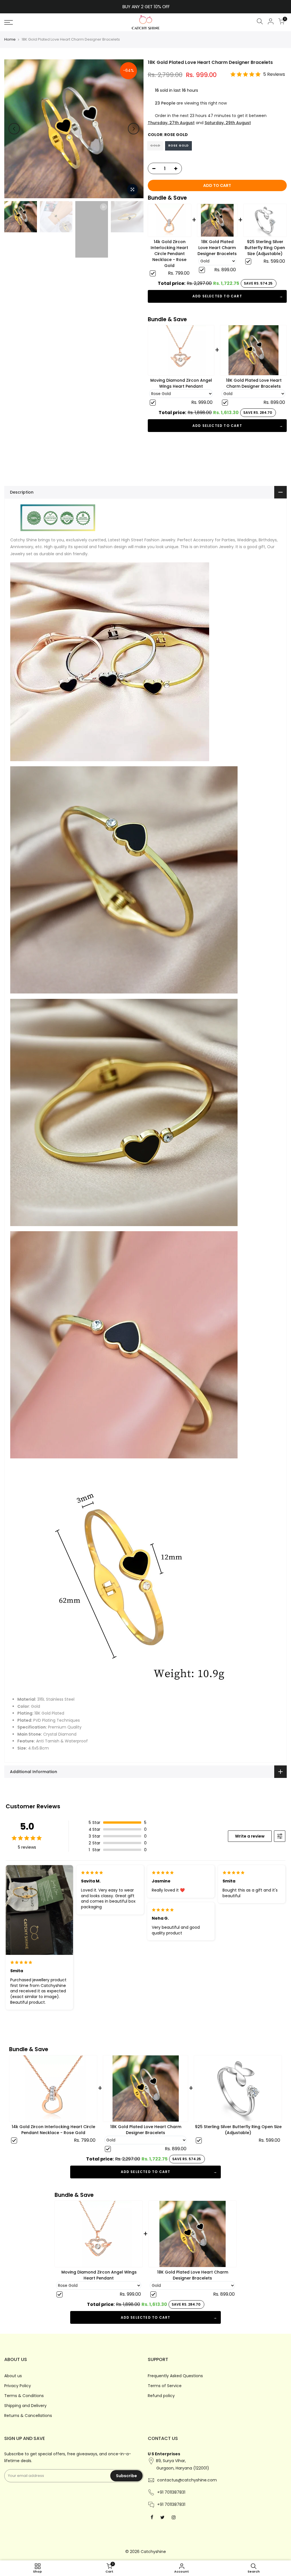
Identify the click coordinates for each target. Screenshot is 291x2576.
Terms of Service (165, 2386)
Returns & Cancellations (28, 2416)
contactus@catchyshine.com (187, 2480)
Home (10, 39)
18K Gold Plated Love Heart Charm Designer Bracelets (217, 248)
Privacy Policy (18, 2386)
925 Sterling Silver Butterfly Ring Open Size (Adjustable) (265, 248)
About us (13, 2376)
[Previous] (14, 129)
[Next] (134, 129)
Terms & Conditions (24, 2396)
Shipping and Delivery (25, 2406)
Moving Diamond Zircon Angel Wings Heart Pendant (181, 383)
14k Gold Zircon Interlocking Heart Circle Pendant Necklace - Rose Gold (169, 254)
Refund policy (161, 2396)
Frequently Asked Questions (175, 2376)
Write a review (250, 1836)
